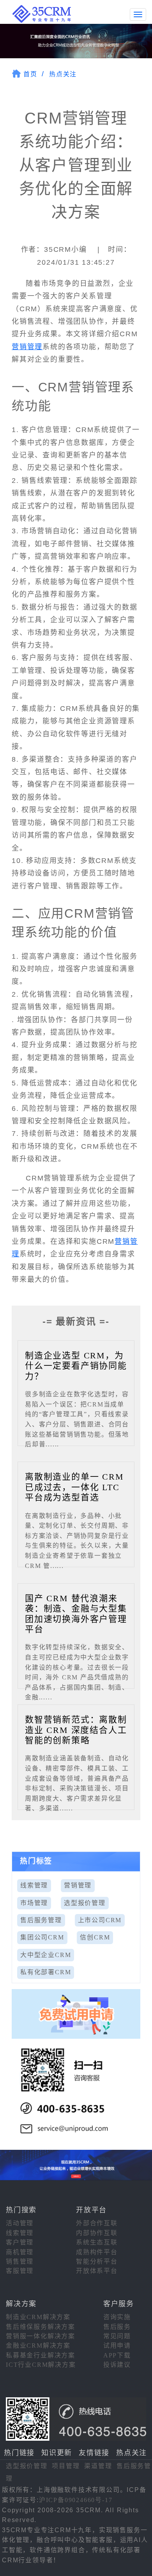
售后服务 (117, 2327)
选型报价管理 (85, 1903)
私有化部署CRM (46, 1972)
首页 (30, 74)
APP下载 (117, 2355)
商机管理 (20, 2252)
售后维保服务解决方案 (41, 2327)
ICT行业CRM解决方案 (41, 2365)
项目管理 (66, 2466)
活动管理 (20, 2223)
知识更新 (57, 2453)
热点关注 (63, 74)
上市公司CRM (100, 1920)
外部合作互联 (97, 2223)
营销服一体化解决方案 (41, 2336)
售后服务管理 (41, 1920)
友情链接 (94, 2453)
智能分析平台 (97, 2261)
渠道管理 (98, 2466)
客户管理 (20, 2242)
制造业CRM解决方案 (38, 2317)
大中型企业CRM (46, 1955)
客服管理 (20, 2271)
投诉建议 (117, 2365)
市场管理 (34, 1903)
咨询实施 (117, 2317)
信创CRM (95, 1937)
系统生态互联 (97, 2242)
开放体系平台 (97, 2271)
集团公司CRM (42, 1937)
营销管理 (27, 347)
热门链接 (19, 2453)
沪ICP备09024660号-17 (76, 2500)
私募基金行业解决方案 (41, 2355)
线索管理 (34, 1885)
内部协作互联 (97, 2233)
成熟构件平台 (97, 2252)
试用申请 (117, 2345)
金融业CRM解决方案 (38, 2345)
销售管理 (20, 2261)
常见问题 (117, 2336)
